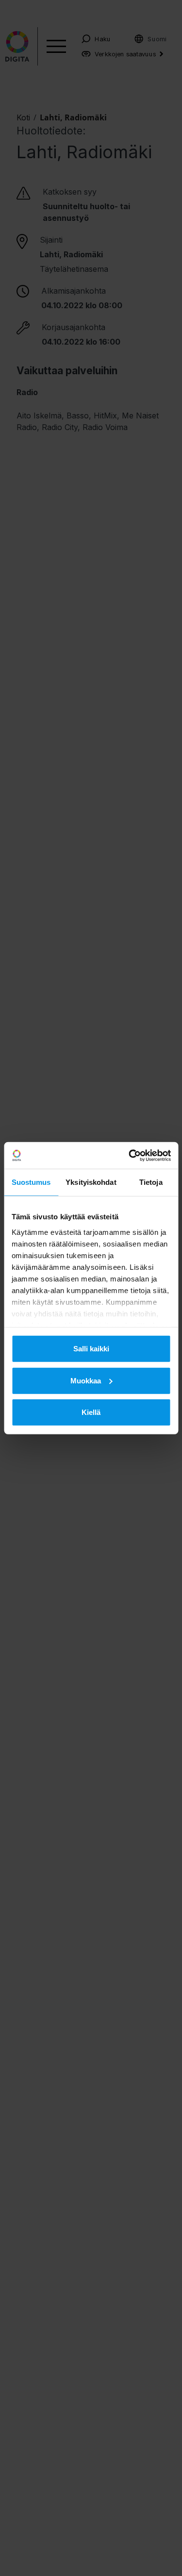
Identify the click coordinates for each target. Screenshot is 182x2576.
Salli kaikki (91, 1349)
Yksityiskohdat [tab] (91, 1182)
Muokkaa (86, 1380)
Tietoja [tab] (151, 1182)
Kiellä (91, 1412)
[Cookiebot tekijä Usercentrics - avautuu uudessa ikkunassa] (130, 1155)
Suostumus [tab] (31, 1182)
